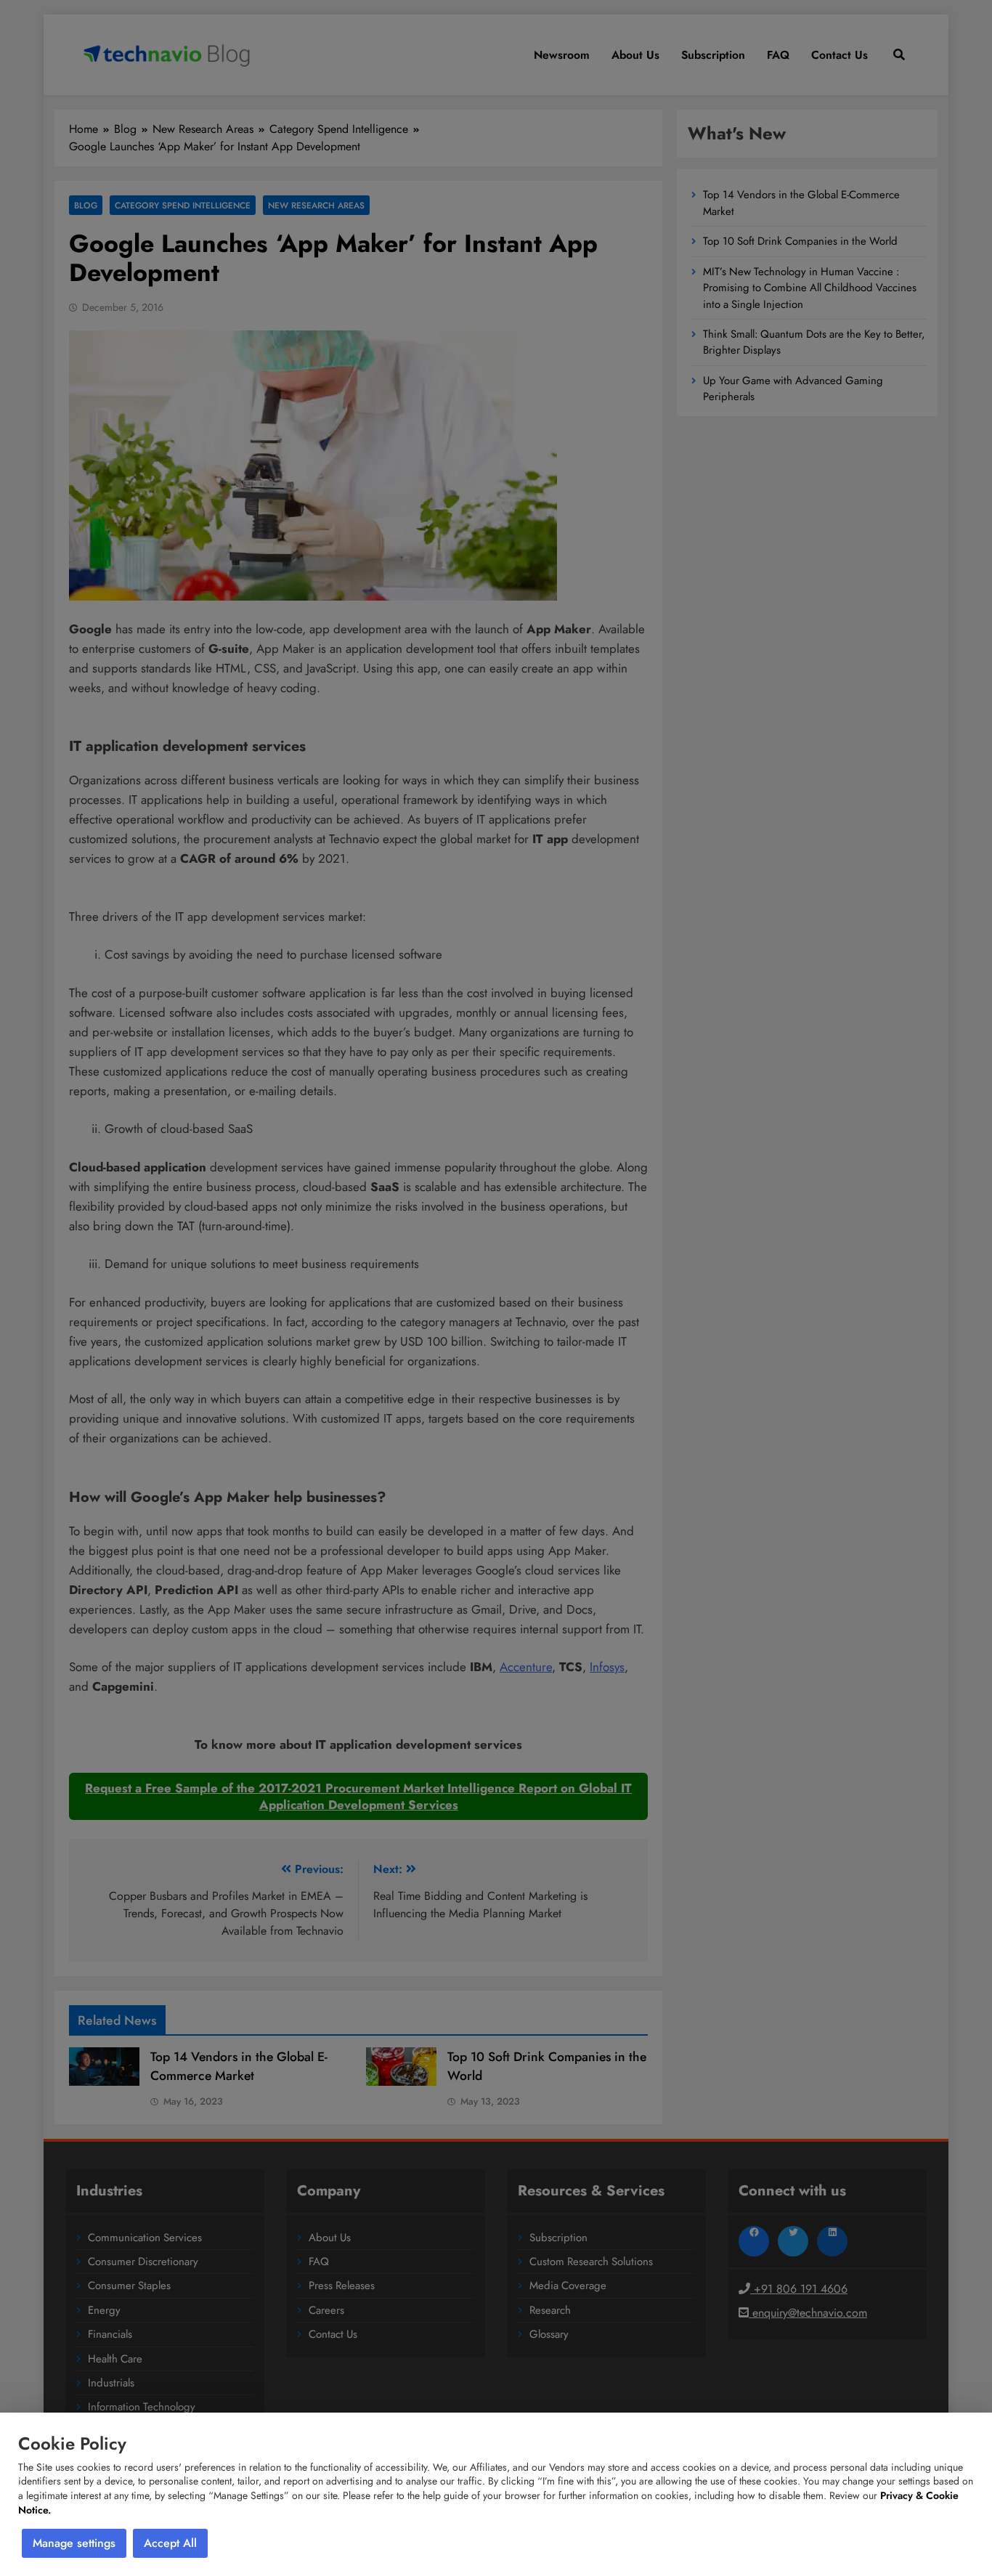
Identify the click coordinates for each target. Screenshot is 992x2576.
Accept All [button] (170, 2543)
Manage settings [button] (74, 2543)
